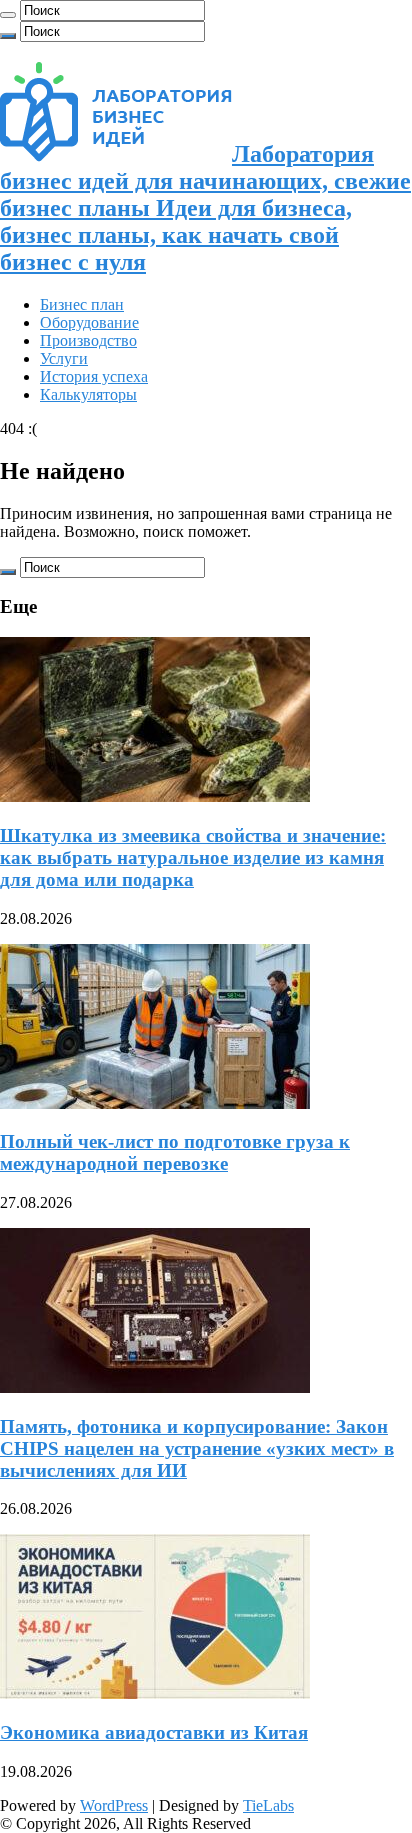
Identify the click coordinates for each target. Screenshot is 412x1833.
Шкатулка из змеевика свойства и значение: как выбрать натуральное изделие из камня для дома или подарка (193, 857)
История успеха (94, 376)
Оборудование (89, 322)
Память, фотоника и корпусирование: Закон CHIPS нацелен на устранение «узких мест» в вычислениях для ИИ (197, 1448)
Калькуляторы (88, 394)
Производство (88, 340)
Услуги (64, 358)
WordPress (114, 1805)
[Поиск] (8, 15)
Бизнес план (82, 304)
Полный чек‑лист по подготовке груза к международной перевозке (175, 1152)
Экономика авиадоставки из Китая (154, 1732)
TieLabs (268, 1805)
